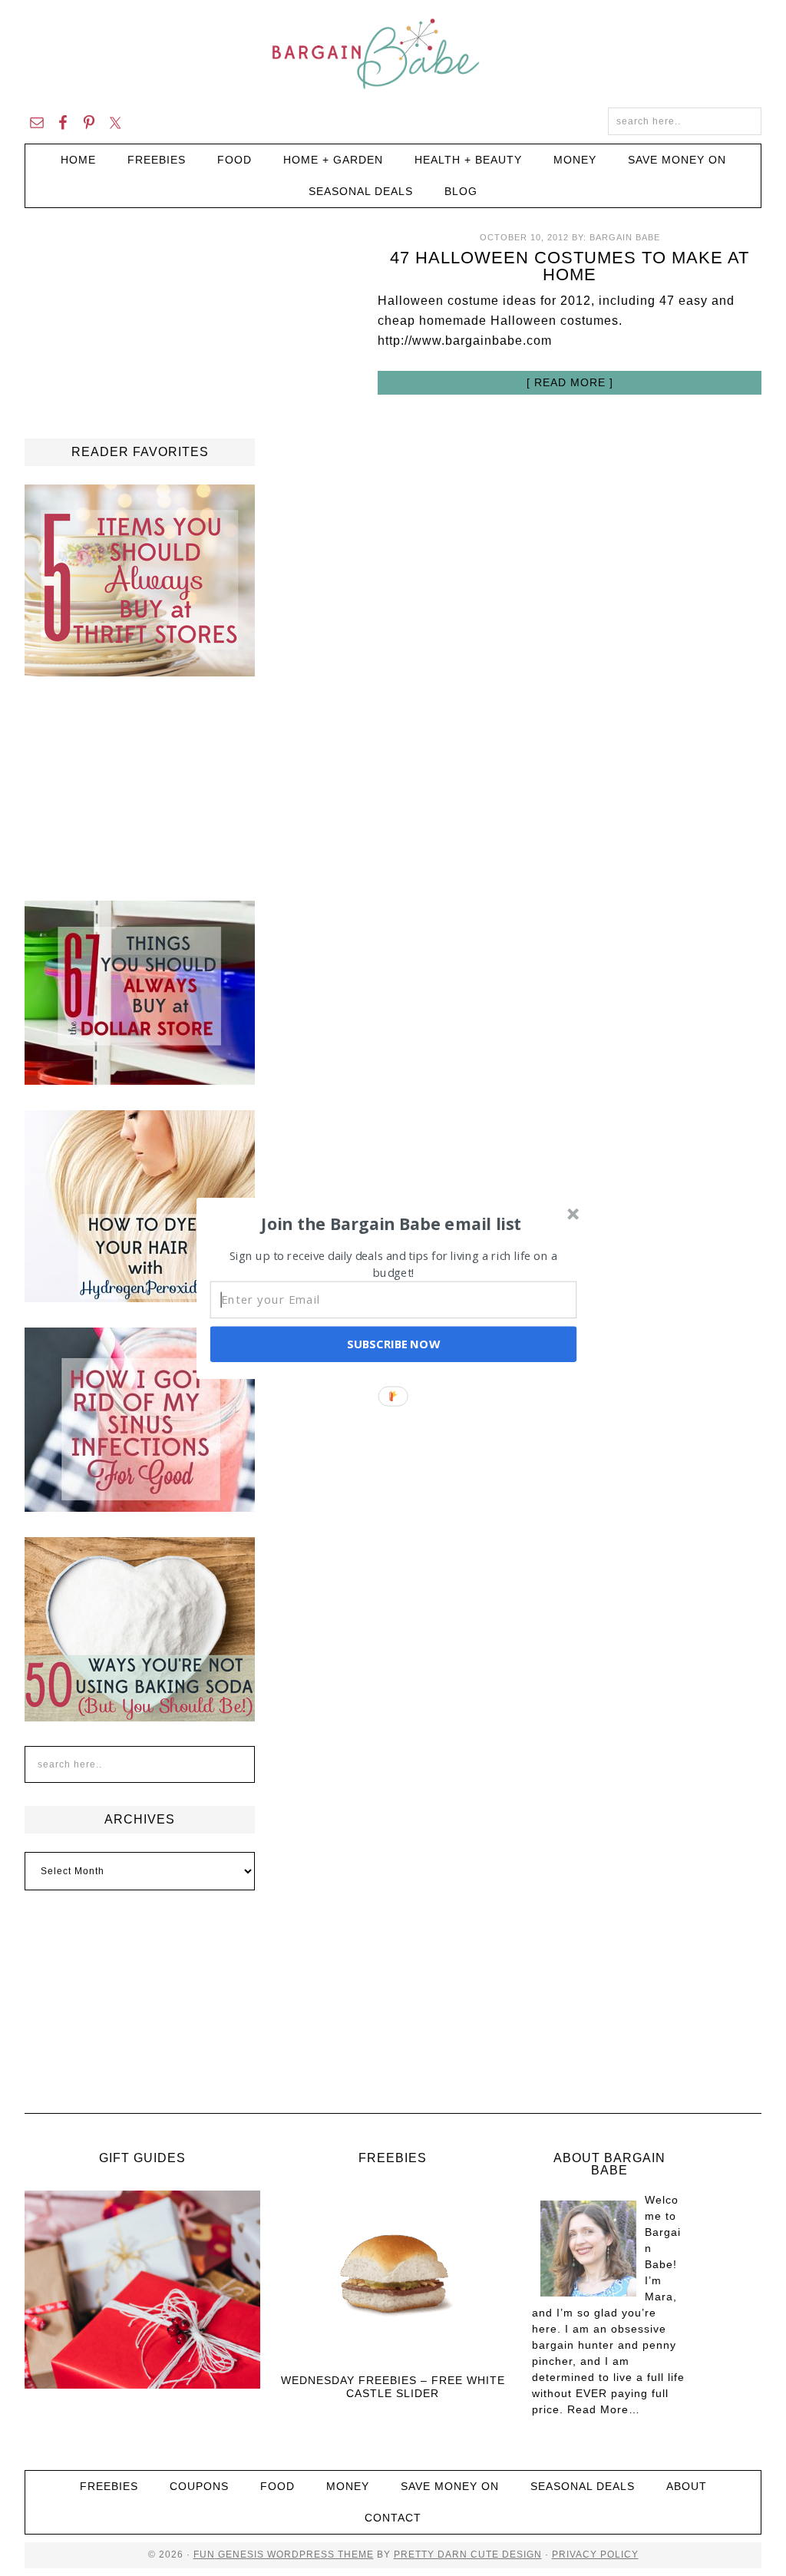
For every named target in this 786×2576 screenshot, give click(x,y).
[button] (391, 1223)
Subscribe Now (393, 1344)
